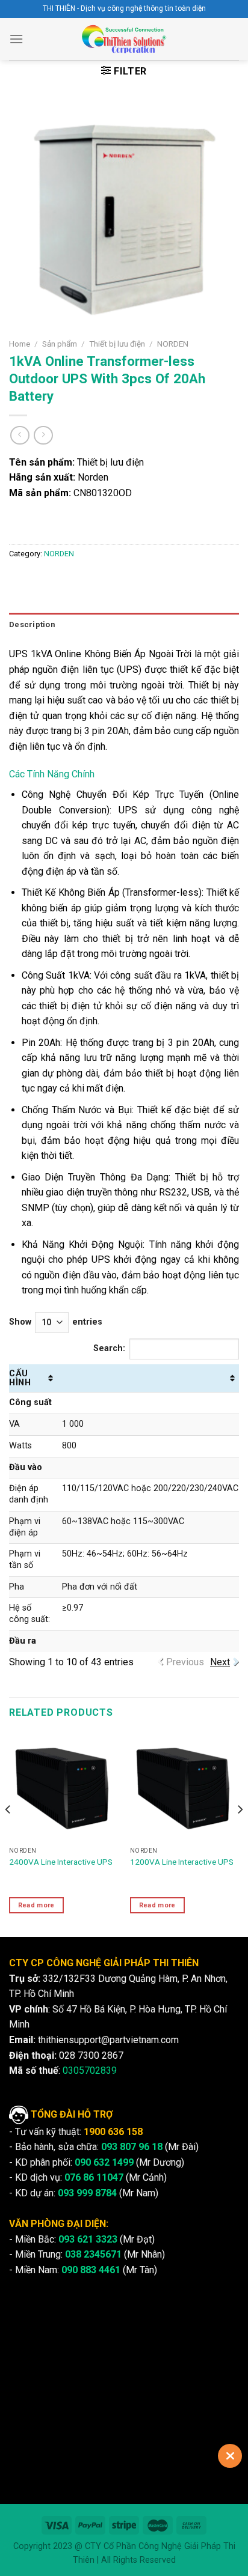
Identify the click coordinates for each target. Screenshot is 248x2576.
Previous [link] (185, 1662)
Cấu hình (20, 1378)
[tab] (124, 625)
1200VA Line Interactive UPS (182, 1862)
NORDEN (173, 344)
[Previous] (8, 1833)
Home (20, 344)
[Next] (240, 1833)
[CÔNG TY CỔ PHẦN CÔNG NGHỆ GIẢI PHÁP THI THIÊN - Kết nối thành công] (124, 39)
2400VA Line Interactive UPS (61, 1862)
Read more (36, 1905)
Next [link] (220, 1662)
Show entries (56, 1322)
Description (32, 624)
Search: (109, 1349)
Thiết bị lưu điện (117, 344)
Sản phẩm (60, 344)
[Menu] (16, 39)
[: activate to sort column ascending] (148, 1378)
